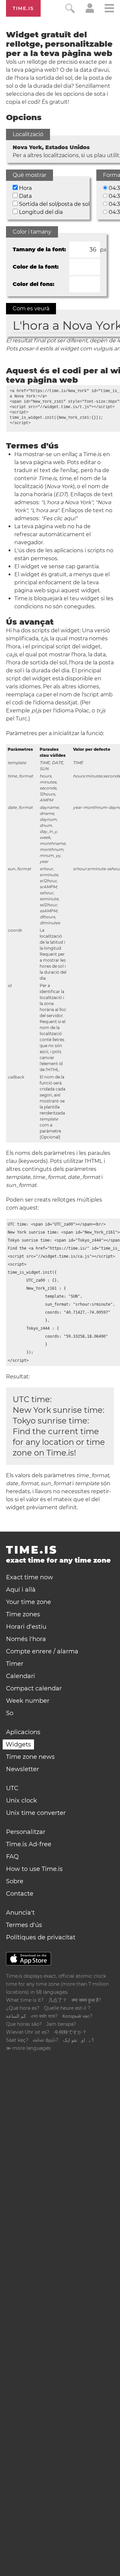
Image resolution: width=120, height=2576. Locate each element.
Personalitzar (26, 1832)
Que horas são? (24, 2024)
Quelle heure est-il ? (67, 2008)
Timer (15, 1664)
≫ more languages (28, 2048)
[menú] (109, 9)
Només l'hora (26, 1639)
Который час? (77, 2016)
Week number (28, 1701)
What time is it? (25, 2000)
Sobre (15, 1881)
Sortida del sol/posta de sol (54, 204)
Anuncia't (20, 1913)
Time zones (23, 1614)
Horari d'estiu (26, 1627)
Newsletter (22, 1769)
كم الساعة (16, 2016)
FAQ (12, 1857)
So (10, 1713)
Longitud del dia (41, 212)
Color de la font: (36, 267)
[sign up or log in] (90, 11)
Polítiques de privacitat (41, 1937)
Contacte (20, 1894)
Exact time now (29, 1577)
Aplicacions (23, 1732)
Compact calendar (34, 1688)
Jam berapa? (61, 2024)
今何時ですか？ (70, 2032)
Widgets (18, 1744)
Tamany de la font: (39, 249)
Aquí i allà (21, 1590)
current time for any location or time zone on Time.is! (59, 1442)
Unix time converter (36, 1813)
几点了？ (58, 2000)
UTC (12, 1788)
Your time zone (28, 1602)
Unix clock (21, 1801)
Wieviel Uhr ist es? (28, 2032)
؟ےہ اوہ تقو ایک (78, 2040)
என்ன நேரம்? (46, 2040)
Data (25, 196)
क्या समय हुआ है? (86, 2000)
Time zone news (30, 1757)
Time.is (23, 8)
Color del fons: (33, 284)
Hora (25, 188)
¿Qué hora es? (23, 2008)
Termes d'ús (24, 1925)
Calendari (20, 1676)
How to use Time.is (34, 1869)
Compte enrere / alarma (42, 1651)
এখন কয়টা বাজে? (44, 2016)
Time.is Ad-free (29, 1844)
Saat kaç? (17, 2040)
